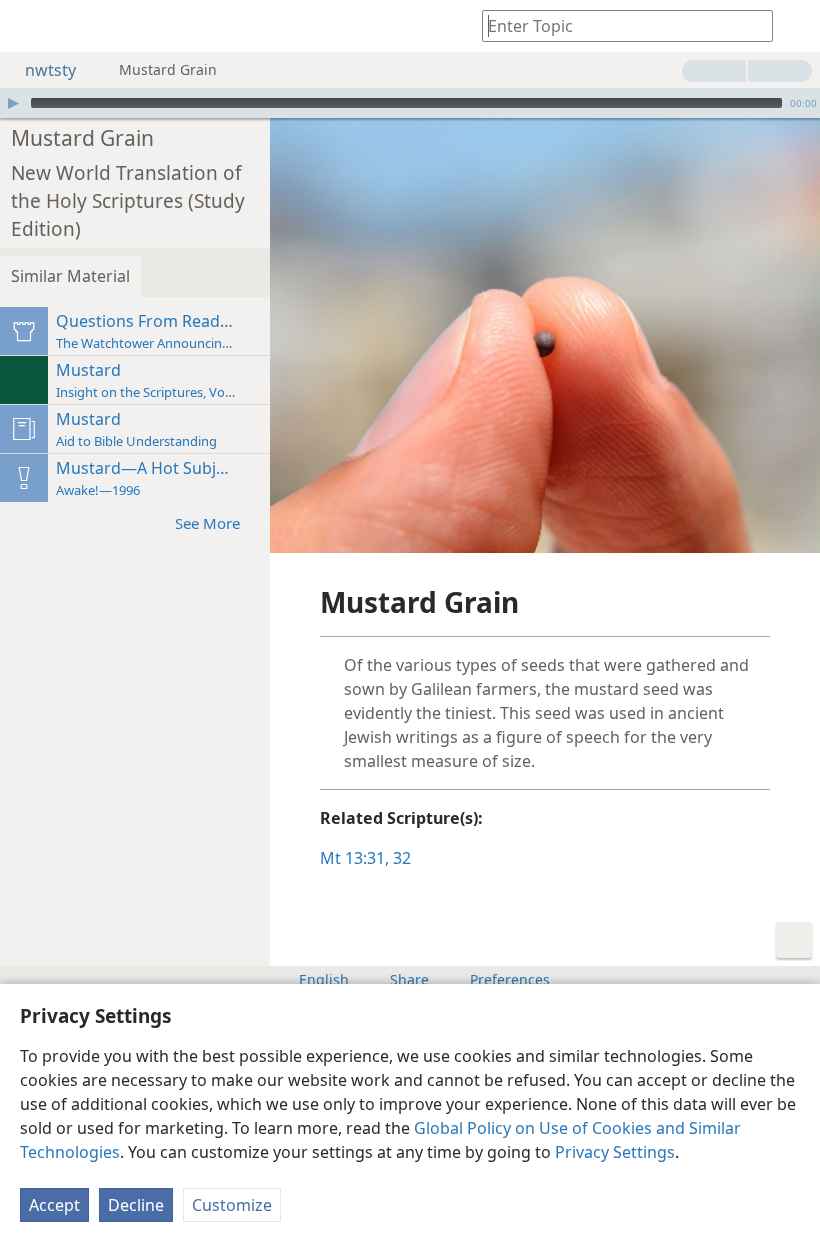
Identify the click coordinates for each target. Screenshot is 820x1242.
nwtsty (50, 70)
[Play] (13, 103)
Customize (232, 1205)
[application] (410, 103)
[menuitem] (30, 26)
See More (207, 523)
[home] (30, 26)
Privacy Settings (615, 1152)
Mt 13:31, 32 (365, 858)
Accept (54, 1205)
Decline (136, 1205)
